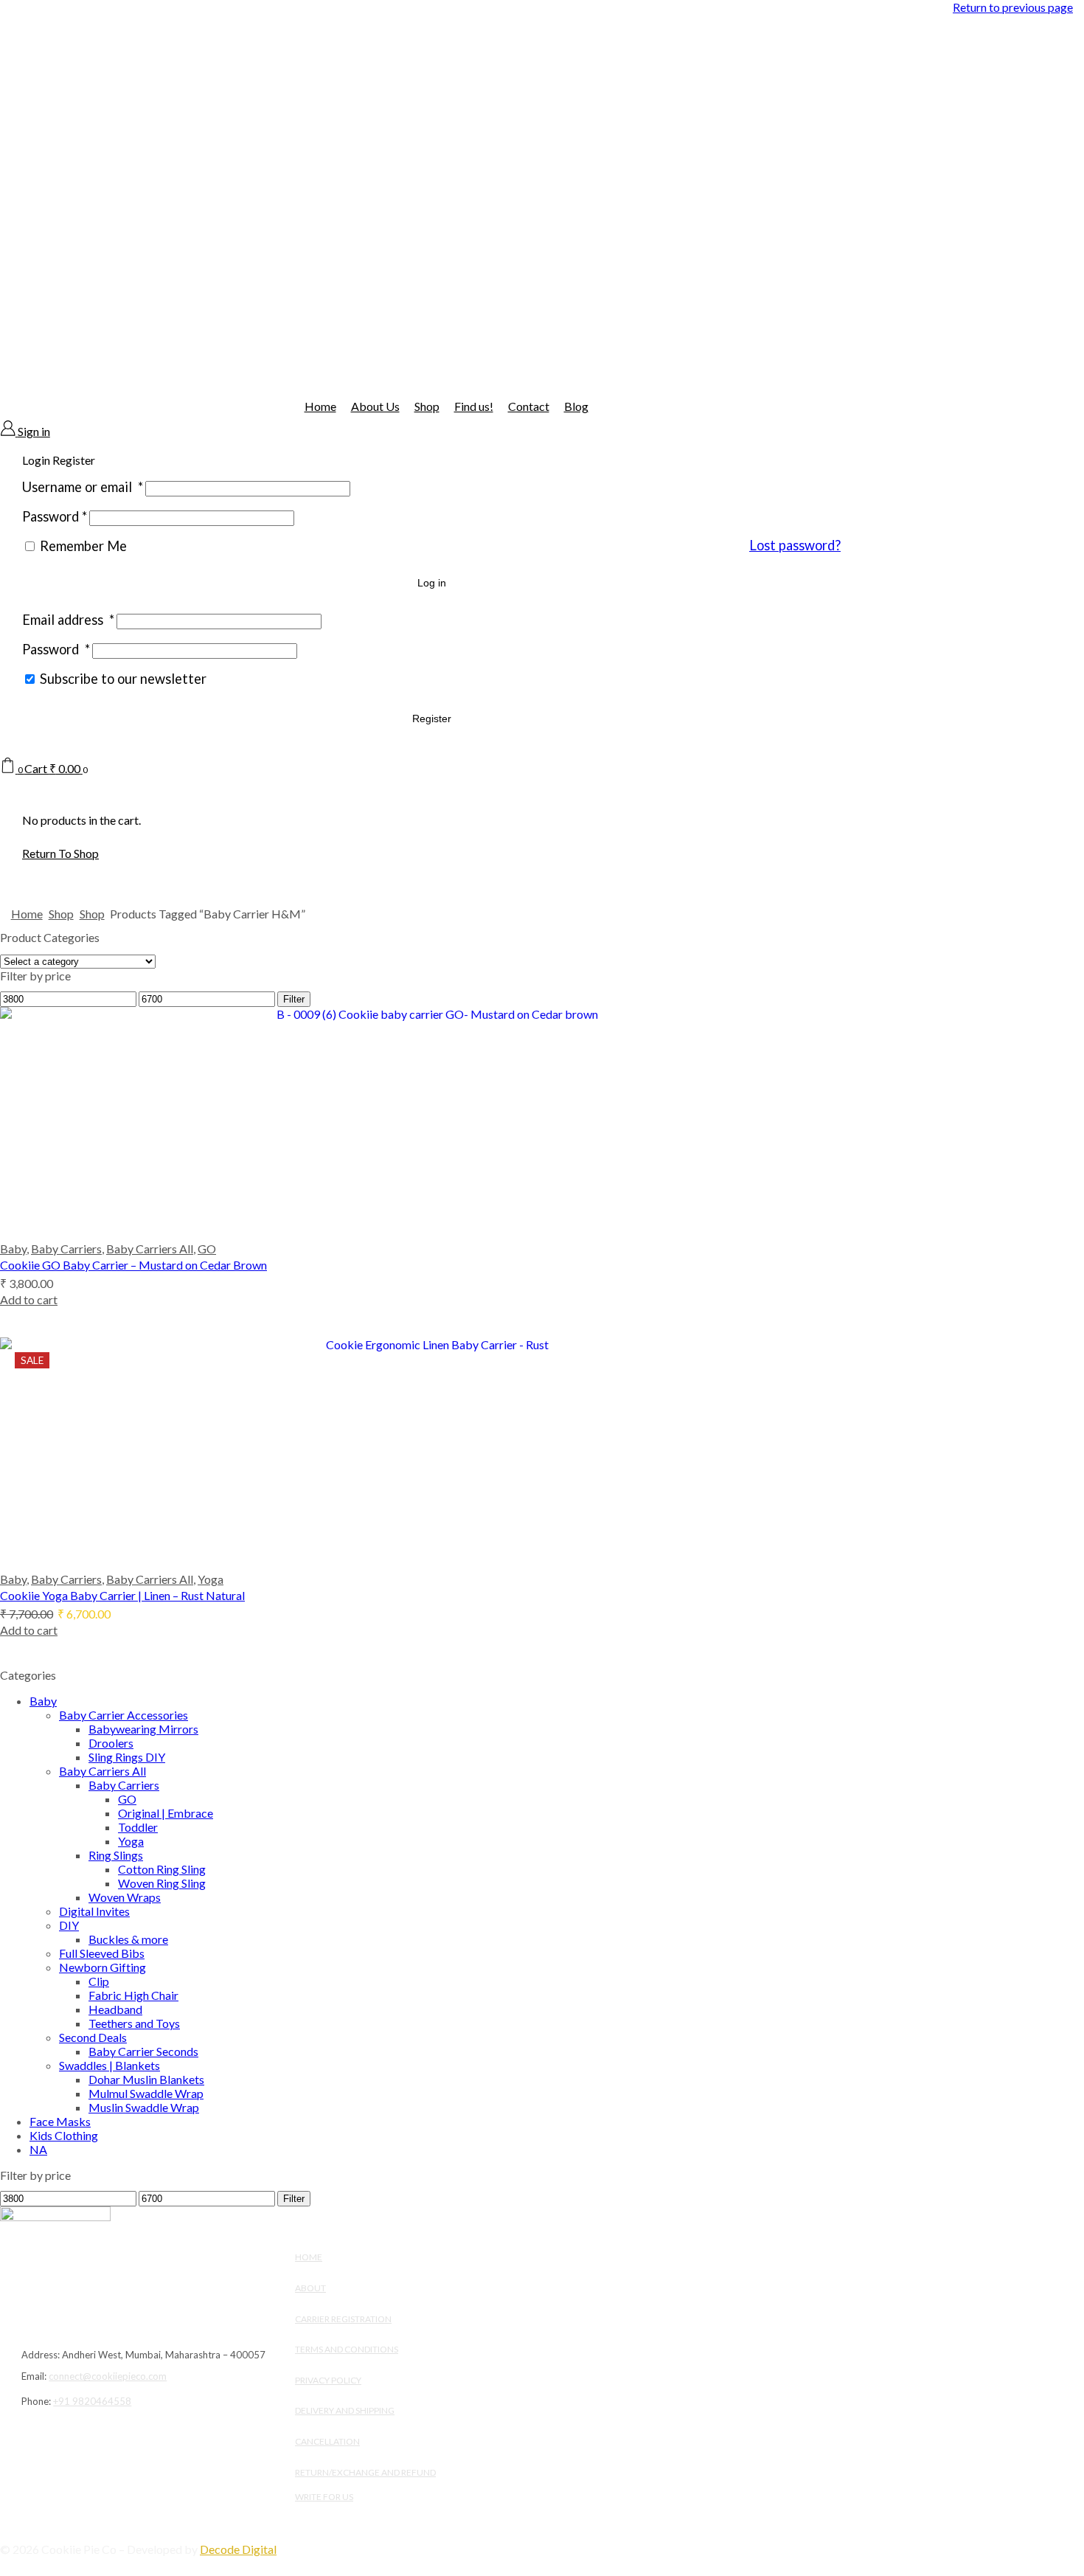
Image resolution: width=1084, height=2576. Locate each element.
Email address (68, 620)
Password (55, 516)
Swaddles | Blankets (110, 2065)
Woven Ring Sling (162, 1883)
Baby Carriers (66, 1249)
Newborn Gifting (103, 1967)
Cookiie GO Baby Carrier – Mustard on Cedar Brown (133, 1265)
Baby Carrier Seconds (143, 2051)
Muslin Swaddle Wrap (144, 2107)
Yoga (211, 1579)
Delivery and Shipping (345, 2410)
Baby (13, 1249)
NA (38, 2149)
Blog (576, 406)
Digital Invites (94, 1911)
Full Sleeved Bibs (102, 1953)
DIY (69, 1925)
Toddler (138, 1827)
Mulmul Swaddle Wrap (146, 2093)
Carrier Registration (343, 2319)
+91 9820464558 (92, 2401)
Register (432, 719)
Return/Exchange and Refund (365, 2472)
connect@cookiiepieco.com (108, 2376)
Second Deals (93, 2037)
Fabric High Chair (133, 1995)
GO (207, 1249)
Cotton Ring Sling (162, 1869)
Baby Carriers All (150, 1249)
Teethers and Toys (134, 2023)
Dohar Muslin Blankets (146, 2079)
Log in (432, 583)
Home (320, 406)
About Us (375, 406)
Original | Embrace (166, 1813)
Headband (115, 2009)
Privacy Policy (328, 2380)
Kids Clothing (64, 2135)
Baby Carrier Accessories (124, 1715)
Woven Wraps (125, 1897)
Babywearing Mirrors (143, 1729)
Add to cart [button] (29, 1299)
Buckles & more (128, 1939)
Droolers (111, 1743)
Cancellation (327, 2441)
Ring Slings (116, 1855)
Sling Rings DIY (127, 1757)
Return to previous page (1013, 7)
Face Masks (60, 2121)
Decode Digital (238, 2549)
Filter (294, 999)
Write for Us (324, 2497)
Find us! (474, 406)
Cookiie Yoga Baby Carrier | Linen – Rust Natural (122, 1595)
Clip (99, 1981)
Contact (529, 406)
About (310, 2288)
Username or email (83, 487)
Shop (427, 406)
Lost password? (795, 545)
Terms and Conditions (347, 2349)
